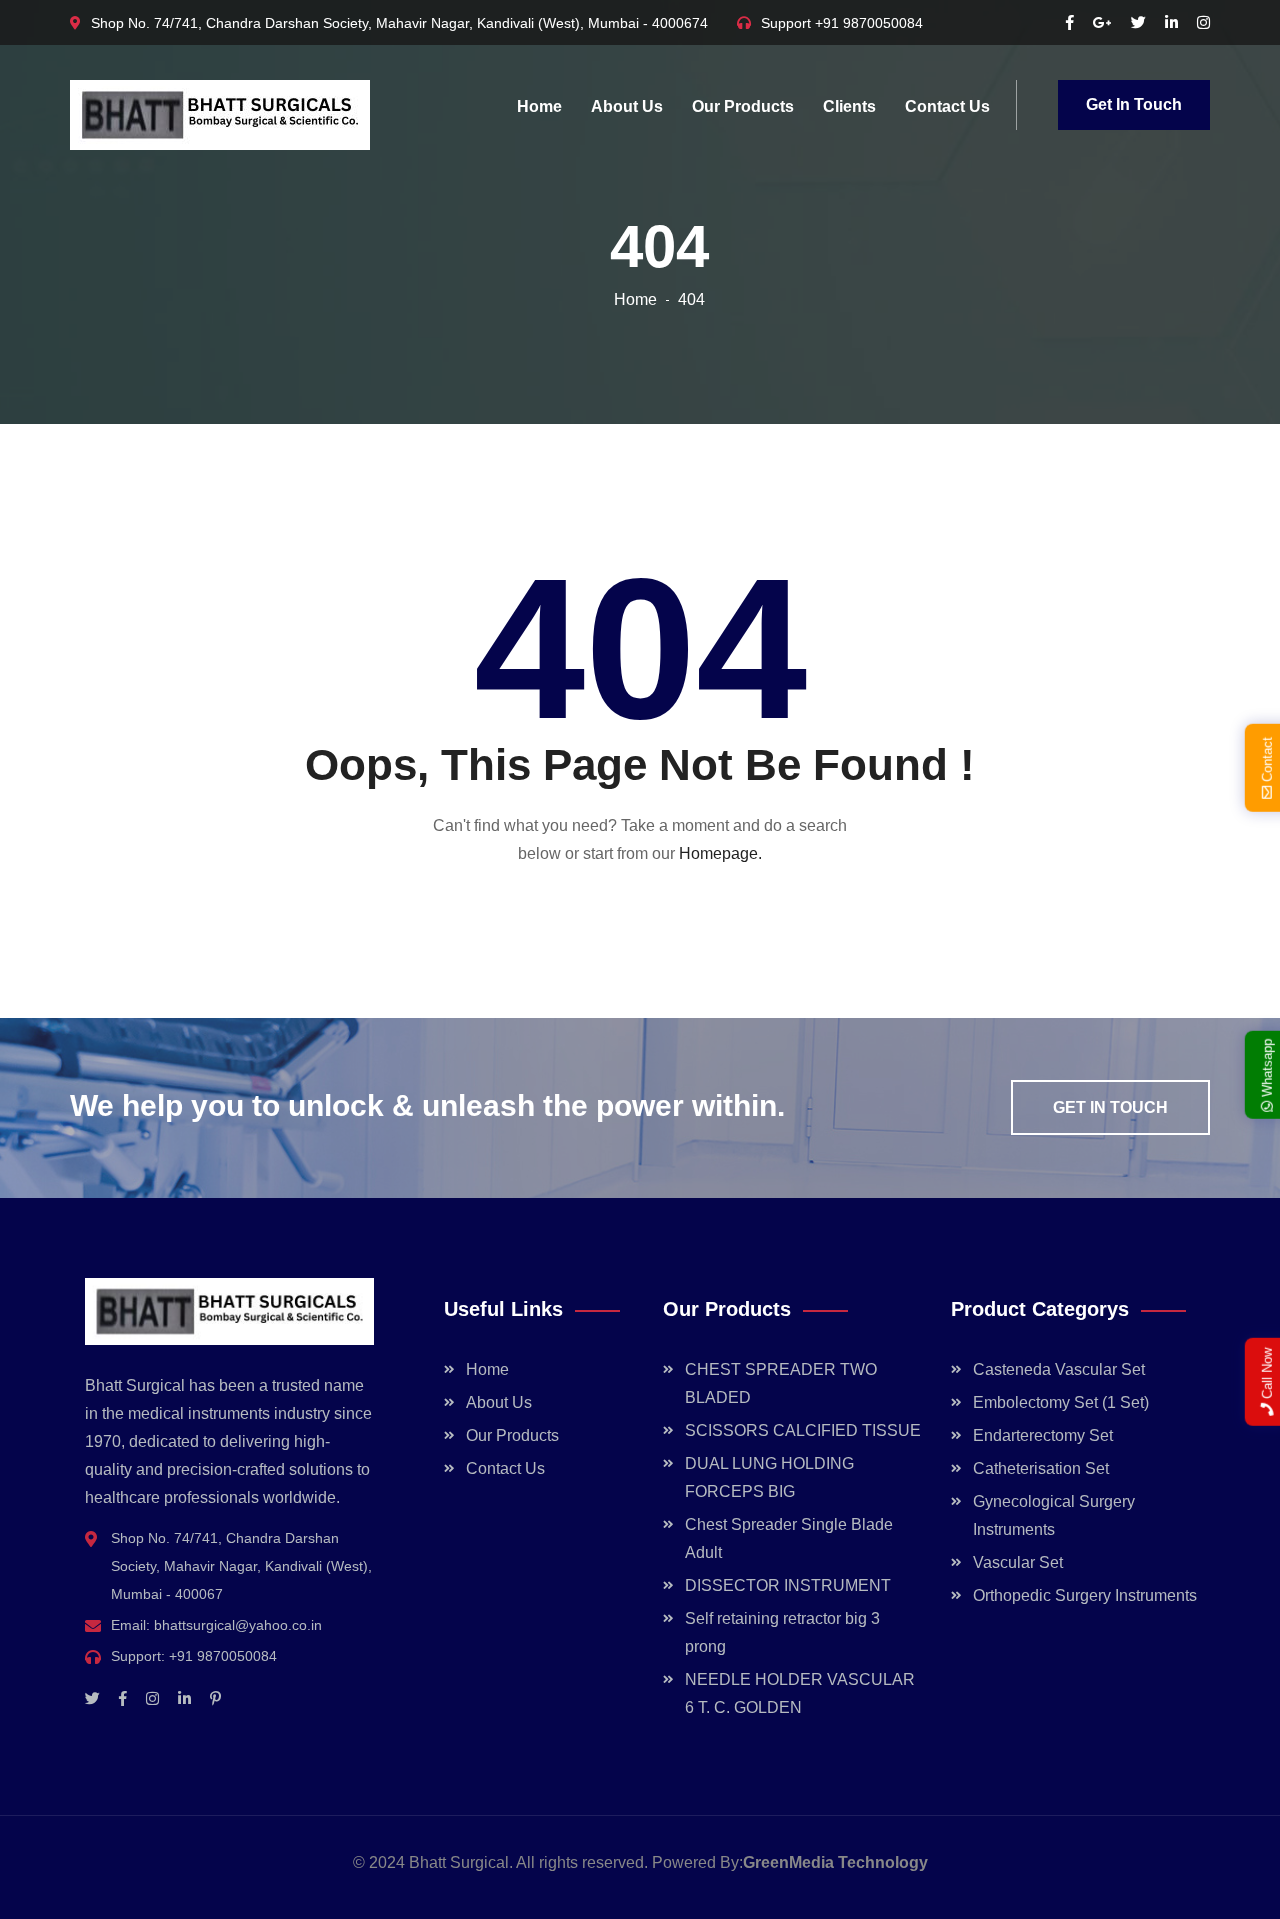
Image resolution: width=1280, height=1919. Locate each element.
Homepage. (720, 853)
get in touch (1110, 1107)
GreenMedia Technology (835, 1862)
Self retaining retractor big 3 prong (782, 1632)
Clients (849, 106)
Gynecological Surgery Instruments (1054, 1515)
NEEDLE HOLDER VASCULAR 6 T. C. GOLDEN (800, 1693)
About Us (627, 106)
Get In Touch (1134, 104)
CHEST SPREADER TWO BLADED (781, 1383)
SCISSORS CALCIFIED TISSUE (803, 1430)
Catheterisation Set (1041, 1468)
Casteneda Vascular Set (1059, 1369)
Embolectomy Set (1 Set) (1061, 1402)
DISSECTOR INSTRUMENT (788, 1585)
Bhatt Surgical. (461, 1862)
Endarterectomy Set (1043, 1435)
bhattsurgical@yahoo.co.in (238, 1625)
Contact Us (947, 106)
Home (539, 106)
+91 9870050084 (869, 23)
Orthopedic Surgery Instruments (1085, 1595)
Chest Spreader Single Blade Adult (789, 1538)
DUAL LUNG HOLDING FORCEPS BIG (769, 1477)
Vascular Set (1018, 1562)
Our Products (743, 106)
